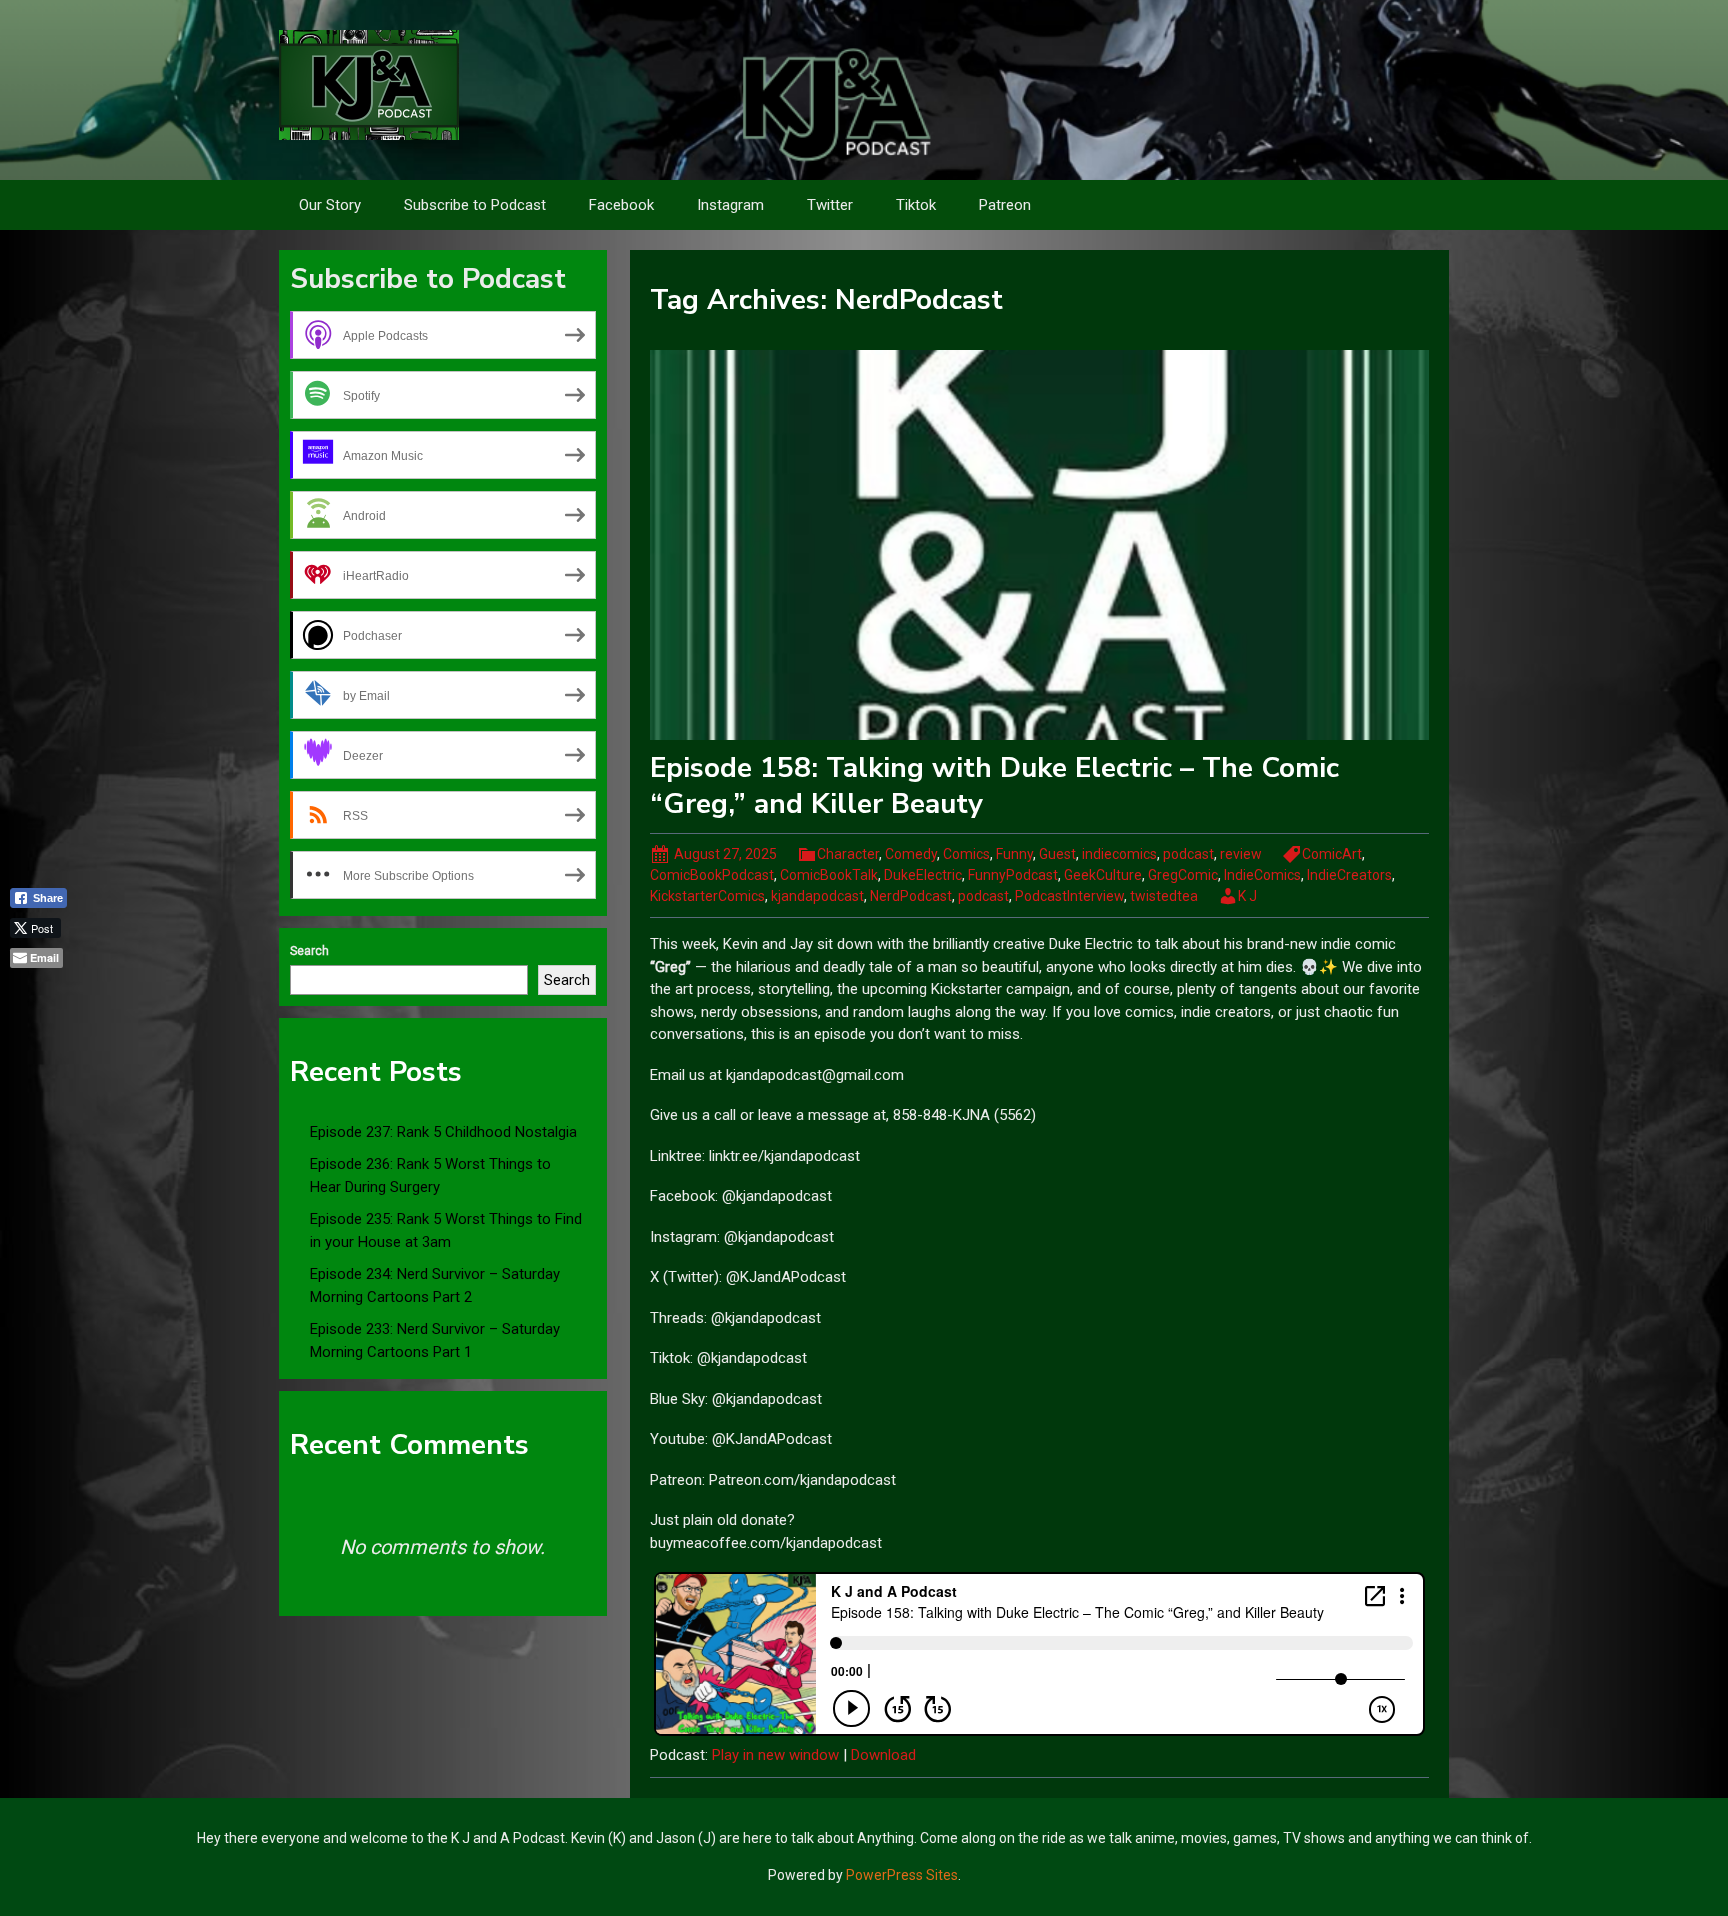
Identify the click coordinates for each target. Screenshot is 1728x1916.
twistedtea (1164, 896)
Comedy (911, 854)
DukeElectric (923, 875)
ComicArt (1332, 854)
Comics (966, 854)
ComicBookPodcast (712, 875)
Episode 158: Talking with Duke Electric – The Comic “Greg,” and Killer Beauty (994, 786)
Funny (1014, 854)
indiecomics (1119, 854)
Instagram (730, 205)
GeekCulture (1103, 875)
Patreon (1005, 205)
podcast (1188, 854)
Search (309, 951)
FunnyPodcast (1013, 875)
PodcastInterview (1069, 896)
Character (848, 854)
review (1241, 854)
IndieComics (1262, 875)
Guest (1057, 854)
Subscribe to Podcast (475, 205)
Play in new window (775, 1755)
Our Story (330, 205)
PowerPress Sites (902, 1875)
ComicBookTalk (829, 875)
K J (1247, 896)
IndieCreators (1349, 875)
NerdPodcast (911, 896)
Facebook (621, 205)
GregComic (1183, 875)
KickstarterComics (707, 896)
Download (883, 1755)
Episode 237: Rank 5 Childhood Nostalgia (443, 1132)
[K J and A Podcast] (369, 84)
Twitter (830, 205)
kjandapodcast (817, 896)
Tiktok (916, 205)
